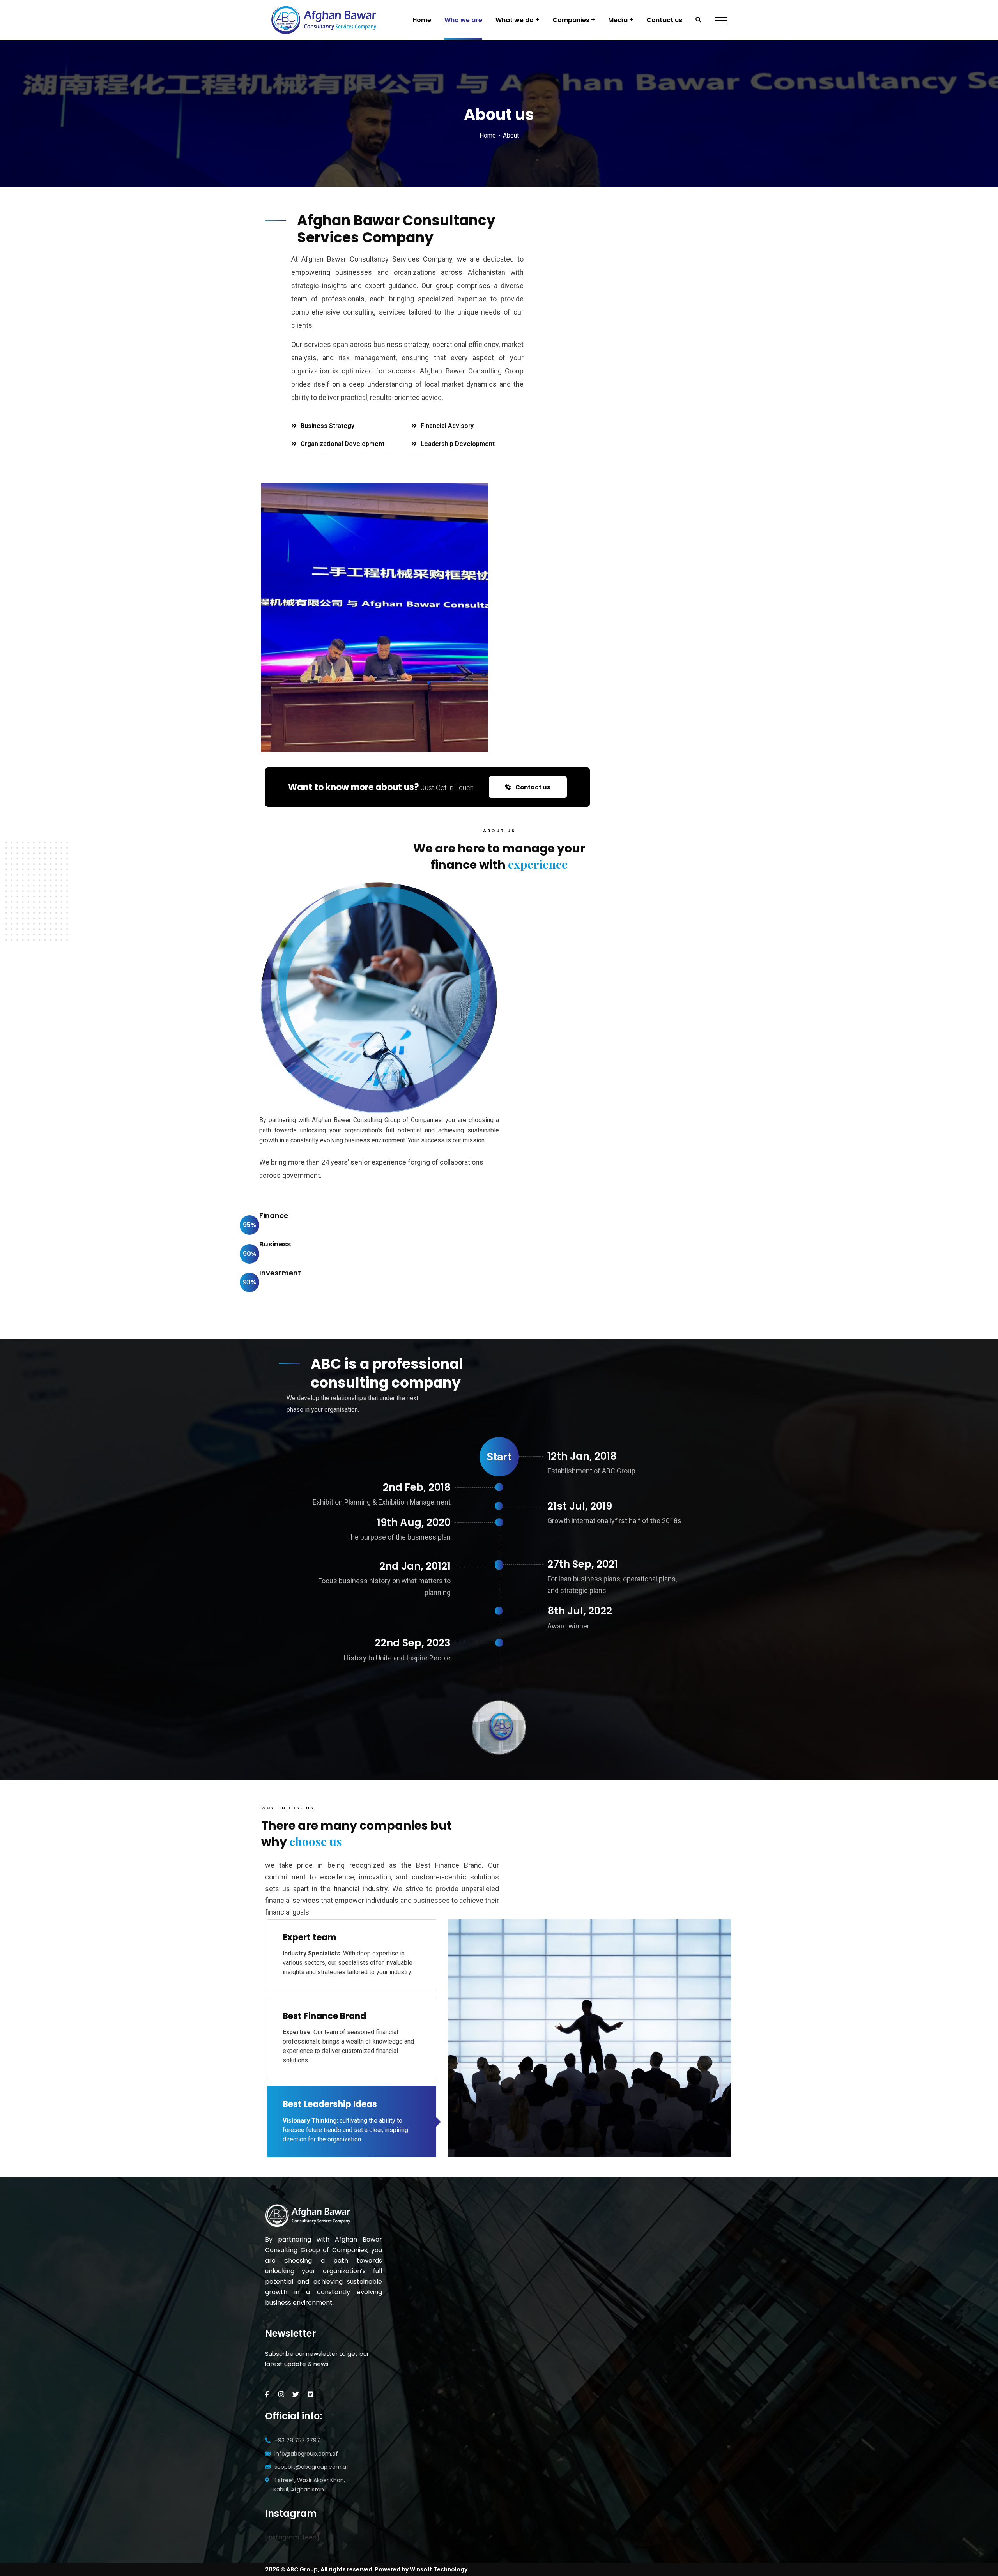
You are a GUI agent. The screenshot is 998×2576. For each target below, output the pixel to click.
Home (488, 135)
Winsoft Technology (439, 2569)
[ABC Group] (325, 20)
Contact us (532, 787)
